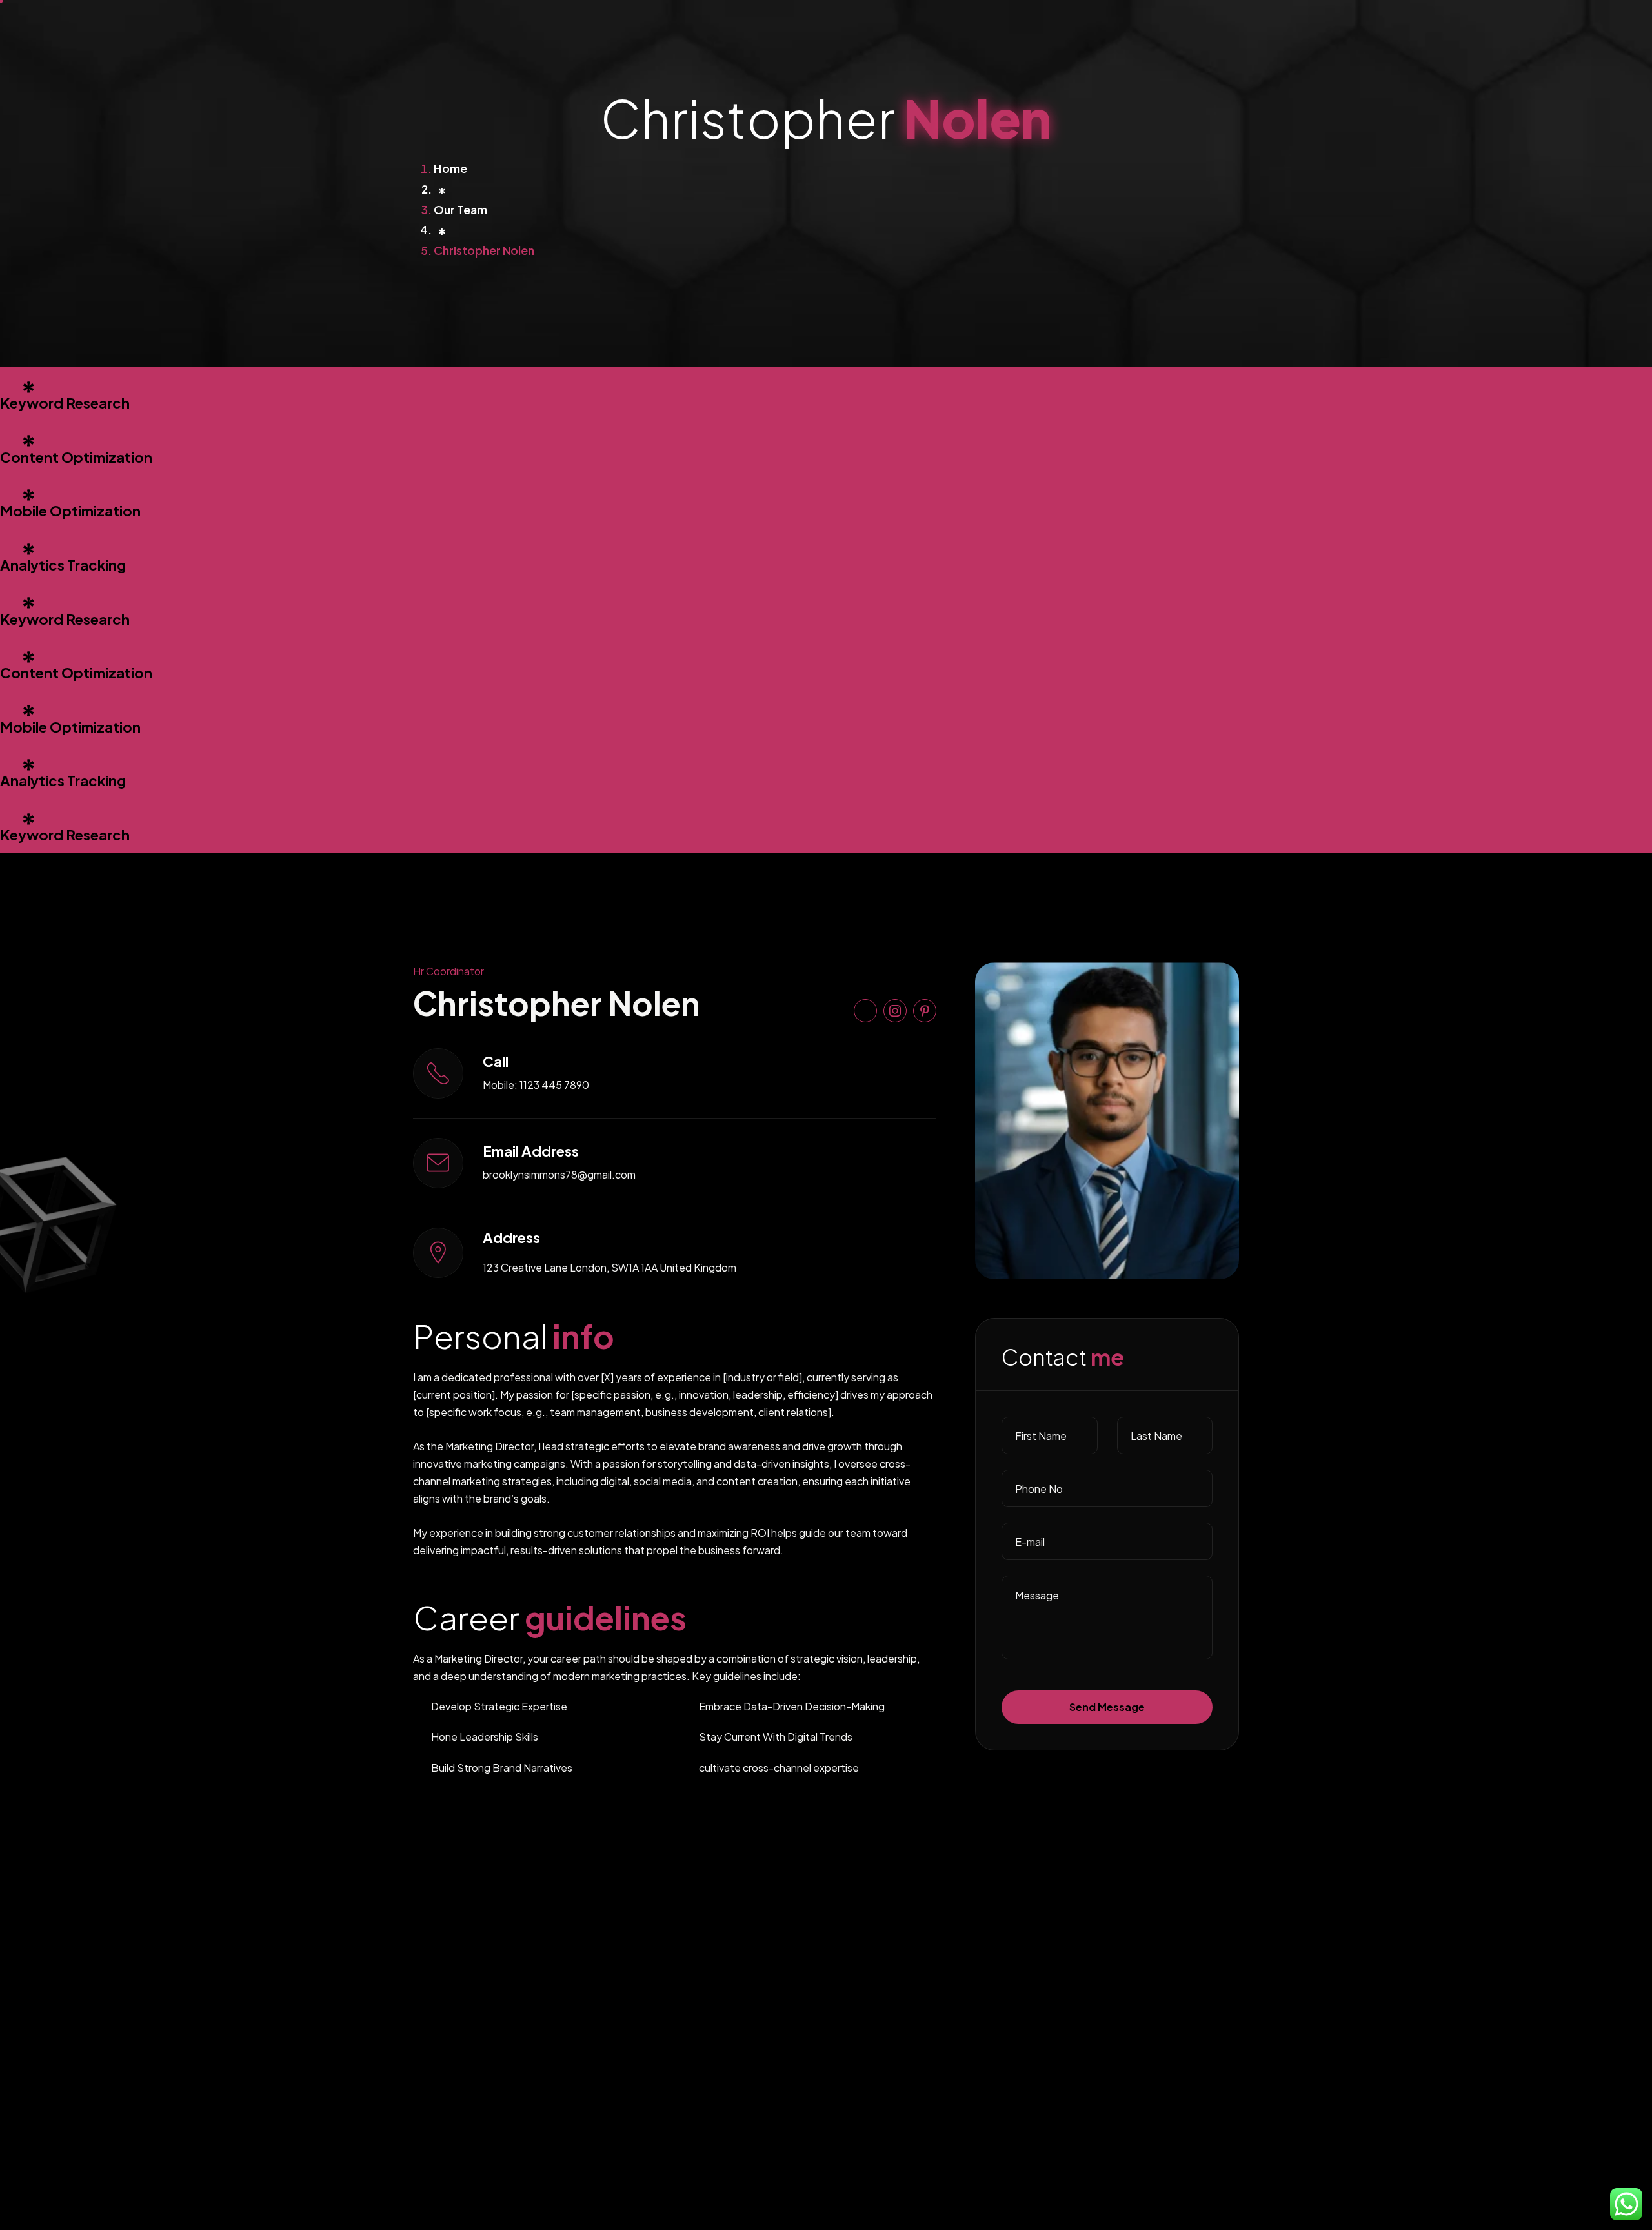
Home (450, 168)
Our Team (460, 209)
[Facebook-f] (865, 1011)
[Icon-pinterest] (925, 1011)
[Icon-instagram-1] (895, 1011)
